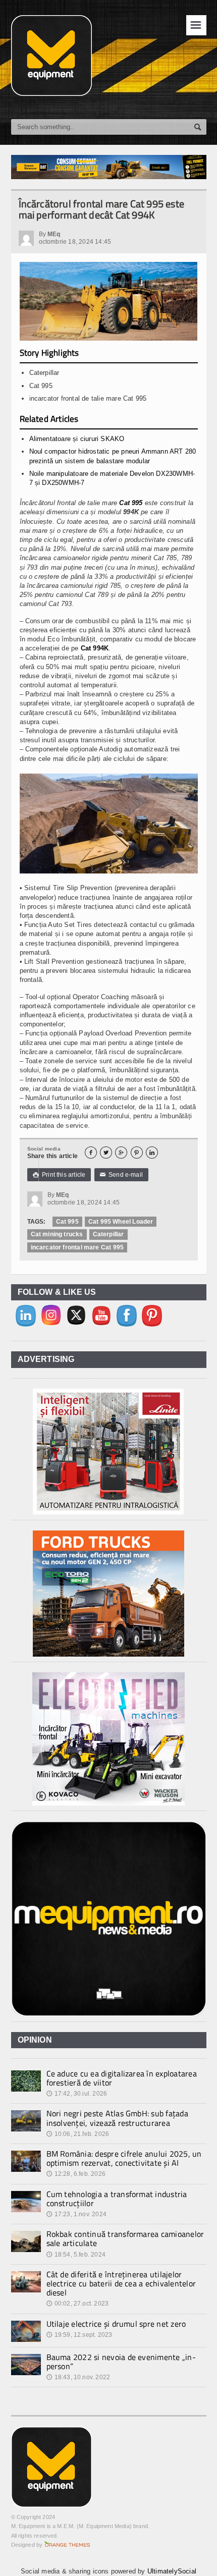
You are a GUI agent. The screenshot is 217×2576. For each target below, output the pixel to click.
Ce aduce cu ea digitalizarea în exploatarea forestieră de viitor (122, 2078)
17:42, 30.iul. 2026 (77, 2094)
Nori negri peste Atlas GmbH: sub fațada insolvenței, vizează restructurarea (117, 2118)
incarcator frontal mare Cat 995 (77, 1247)
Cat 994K (95, 648)
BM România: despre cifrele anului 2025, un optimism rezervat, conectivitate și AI (124, 2158)
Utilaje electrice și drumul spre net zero (116, 2324)
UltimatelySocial (172, 2571)
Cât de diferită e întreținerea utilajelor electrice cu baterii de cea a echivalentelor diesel (121, 2283)
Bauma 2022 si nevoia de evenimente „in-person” (121, 2362)
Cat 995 (131, 503)
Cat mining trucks (57, 1234)
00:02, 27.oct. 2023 (78, 2304)
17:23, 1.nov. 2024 (76, 2214)
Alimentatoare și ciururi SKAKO (77, 439)
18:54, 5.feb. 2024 (76, 2255)
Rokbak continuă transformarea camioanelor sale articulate (125, 2238)
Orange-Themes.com (67, 2545)
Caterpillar (108, 1234)
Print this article (59, 1175)
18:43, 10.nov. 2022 (78, 2377)
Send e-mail (122, 1175)
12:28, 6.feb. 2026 (76, 2174)
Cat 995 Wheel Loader (121, 1222)
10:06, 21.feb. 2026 (78, 2134)
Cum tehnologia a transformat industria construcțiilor (117, 2199)
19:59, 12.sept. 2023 (79, 2335)
